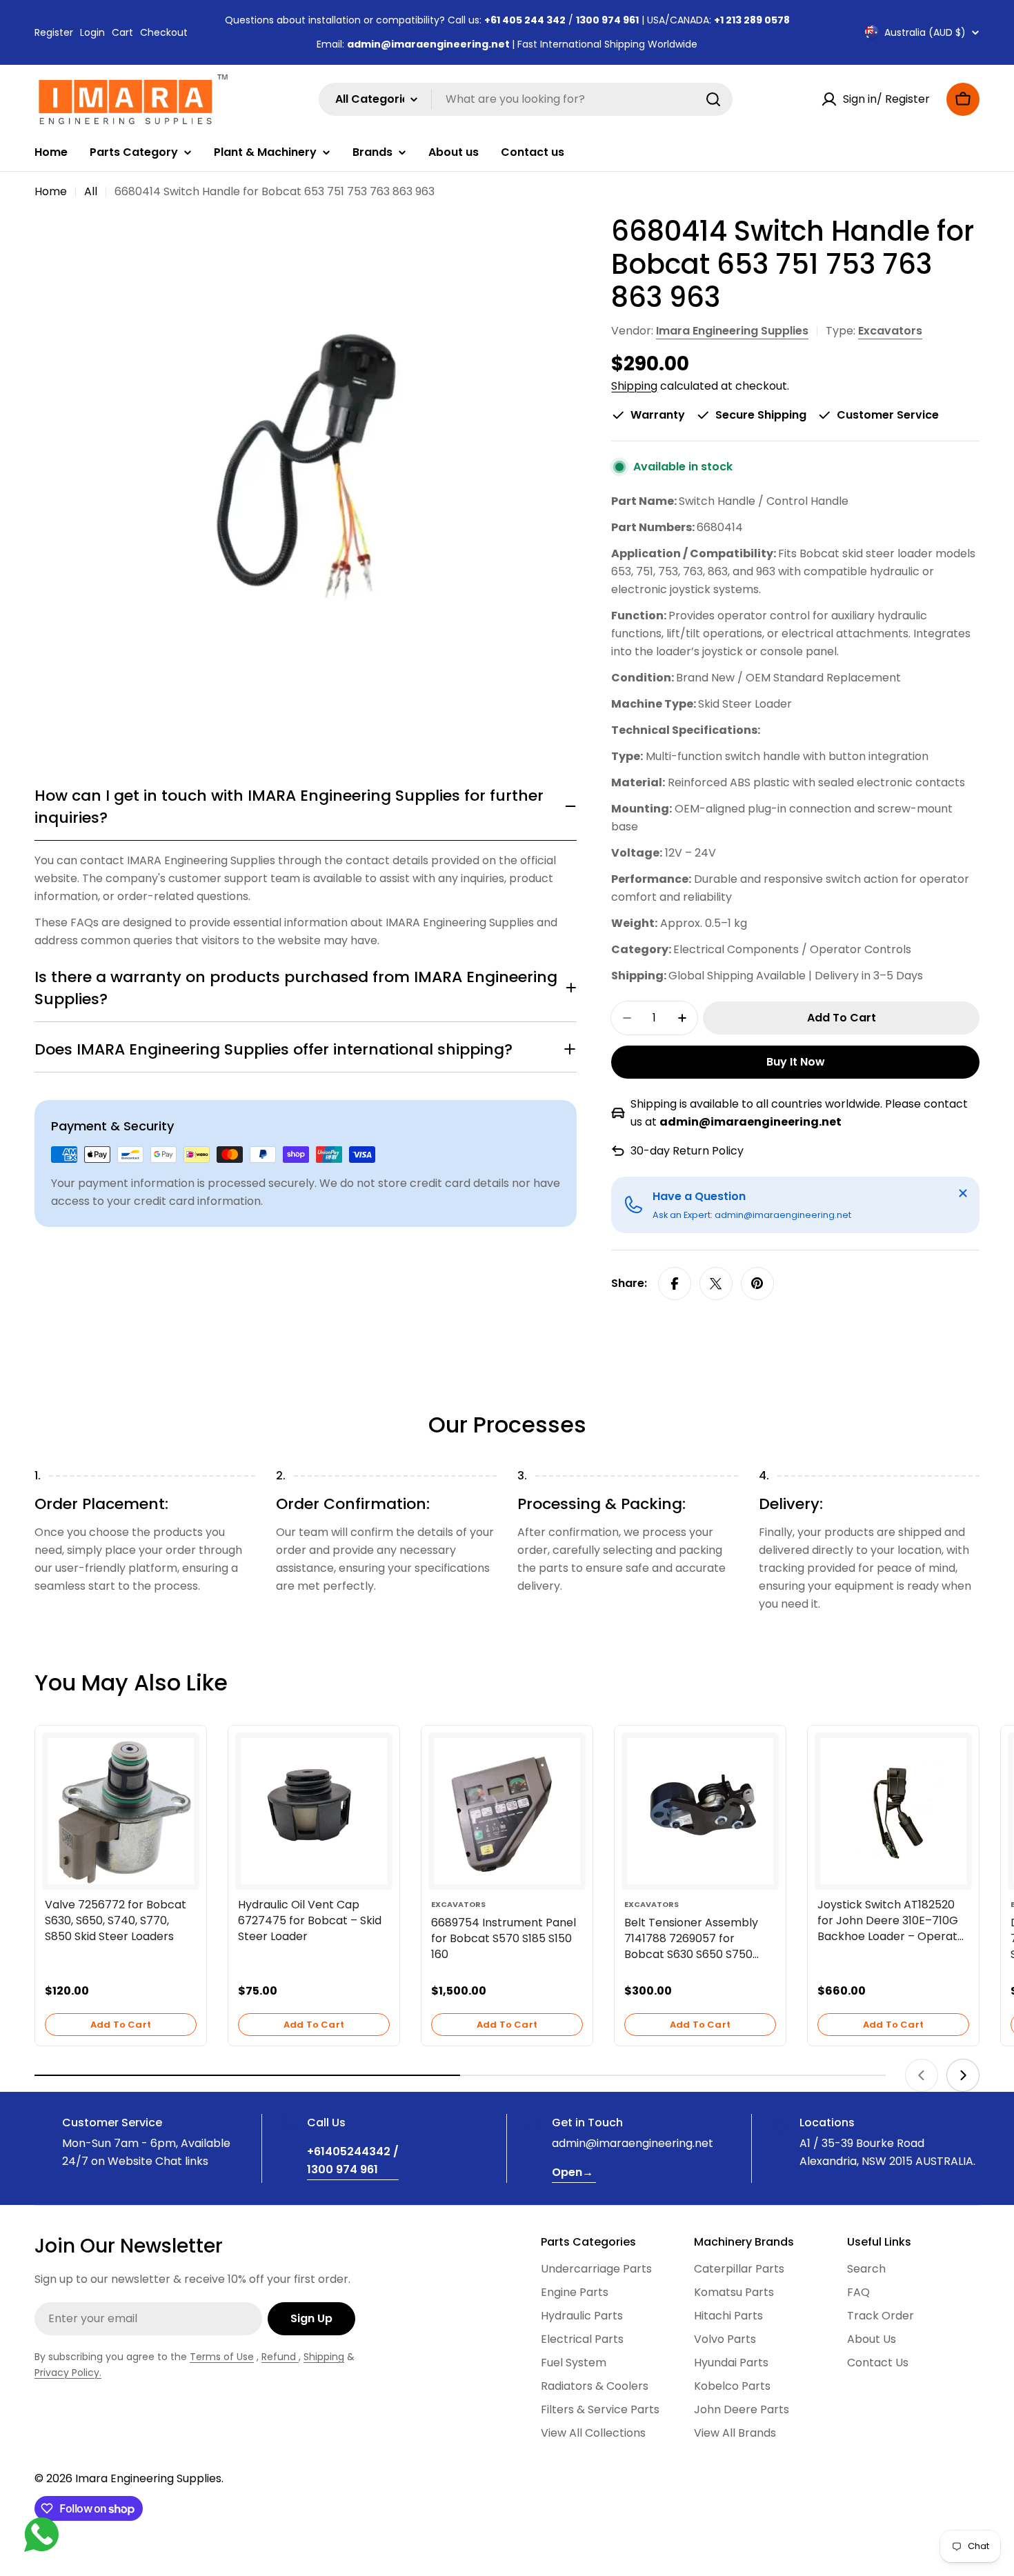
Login (92, 32)
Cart (122, 32)
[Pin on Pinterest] (757, 1284)
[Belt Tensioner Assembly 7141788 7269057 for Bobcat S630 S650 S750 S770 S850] (700, 1811)
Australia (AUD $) (925, 32)
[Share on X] (716, 1284)
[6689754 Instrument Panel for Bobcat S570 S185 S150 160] (507, 1811)
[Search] (713, 99)
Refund (280, 2357)
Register (54, 32)
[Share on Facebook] (675, 1284)
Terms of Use (222, 2357)
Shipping (634, 386)
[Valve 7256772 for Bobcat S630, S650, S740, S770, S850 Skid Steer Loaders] (121, 1811)
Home (51, 191)
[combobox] (526, 99)
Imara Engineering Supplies (732, 331)
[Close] (963, 1193)
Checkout (164, 32)
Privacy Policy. (68, 2373)
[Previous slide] (922, 2075)
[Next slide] (963, 2075)
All (91, 191)
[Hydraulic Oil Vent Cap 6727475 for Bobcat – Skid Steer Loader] (314, 1811)
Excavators (890, 331)
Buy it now (796, 1062)
